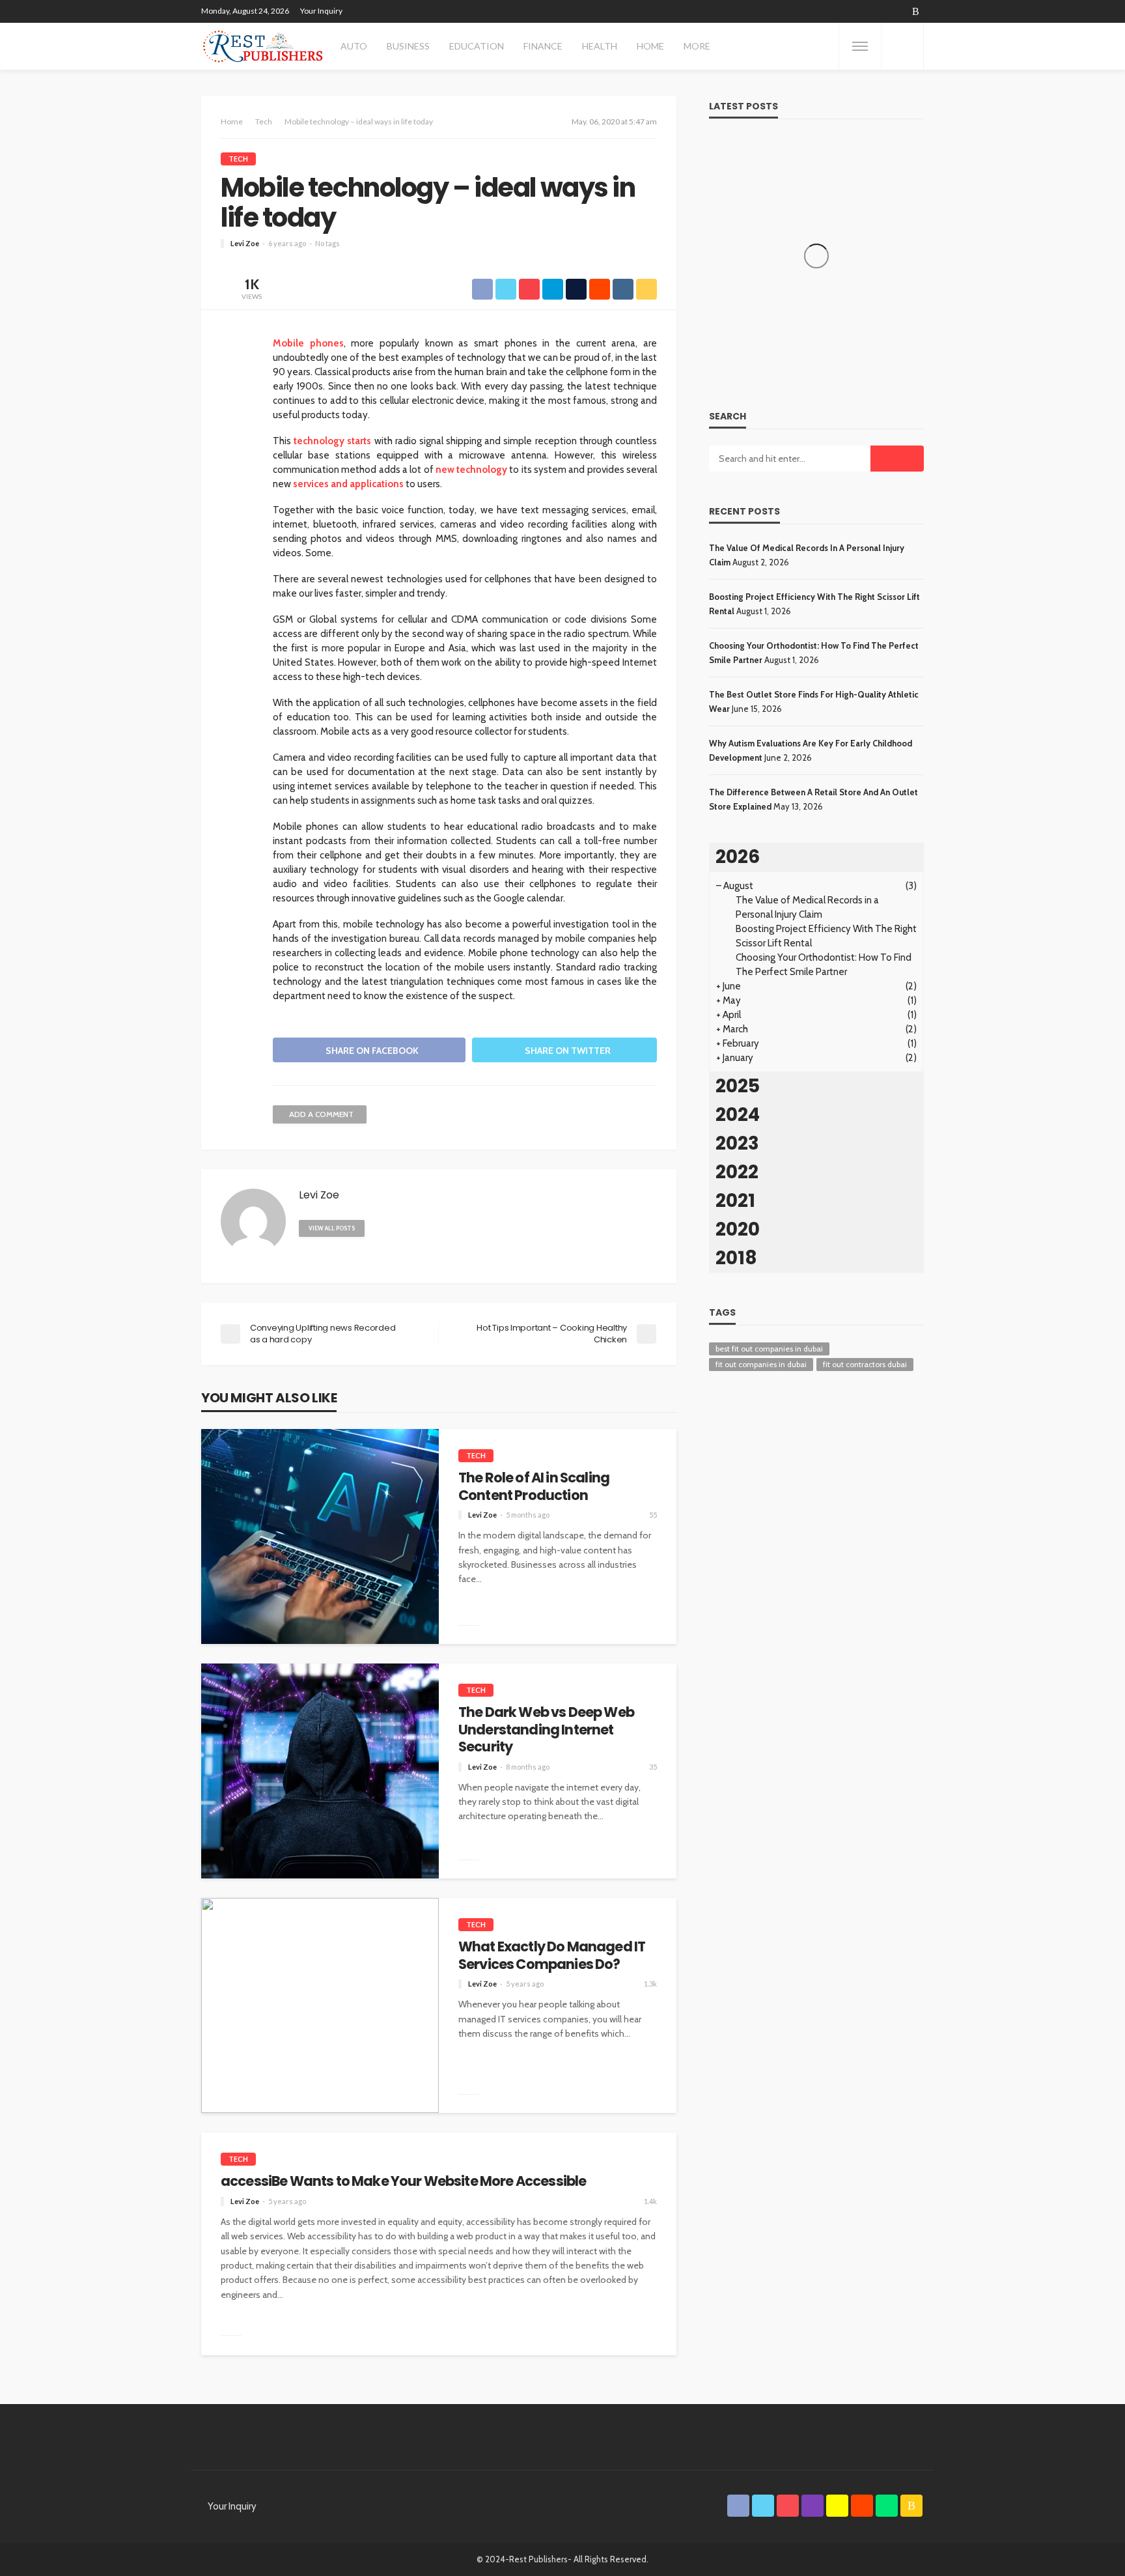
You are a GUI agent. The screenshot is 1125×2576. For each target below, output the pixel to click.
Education (477, 46)
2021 (735, 1201)
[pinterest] (831, 11)
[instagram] (848, 11)
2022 (737, 1172)
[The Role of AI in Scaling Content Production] (320, 1536)
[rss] (916, 11)
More (697, 46)
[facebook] (798, 11)
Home (650, 46)
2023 (737, 1143)
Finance (543, 46)
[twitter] (814, 11)
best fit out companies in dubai (769, 1349)
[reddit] (882, 11)
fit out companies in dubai (761, 1364)
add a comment (321, 1114)
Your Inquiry (321, 11)
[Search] (902, 46)
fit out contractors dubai (865, 1364)
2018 (736, 1258)
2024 (738, 1115)
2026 (738, 857)
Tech (238, 159)
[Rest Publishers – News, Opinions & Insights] (263, 46)
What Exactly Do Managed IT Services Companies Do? (552, 1956)
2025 (738, 1086)
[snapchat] (865, 11)
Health (600, 46)
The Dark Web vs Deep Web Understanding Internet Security (546, 1730)
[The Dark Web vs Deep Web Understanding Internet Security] (320, 1771)
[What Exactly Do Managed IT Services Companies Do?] (320, 2005)
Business (408, 46)
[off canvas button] (860, 46)
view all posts (332, 1228)
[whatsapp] (899, 11)
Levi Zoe (245, 243)
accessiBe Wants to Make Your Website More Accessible (403, 2181)
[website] (380, 1228)
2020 (738, 1229)
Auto (354, 46)
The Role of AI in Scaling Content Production (534, 1487)
